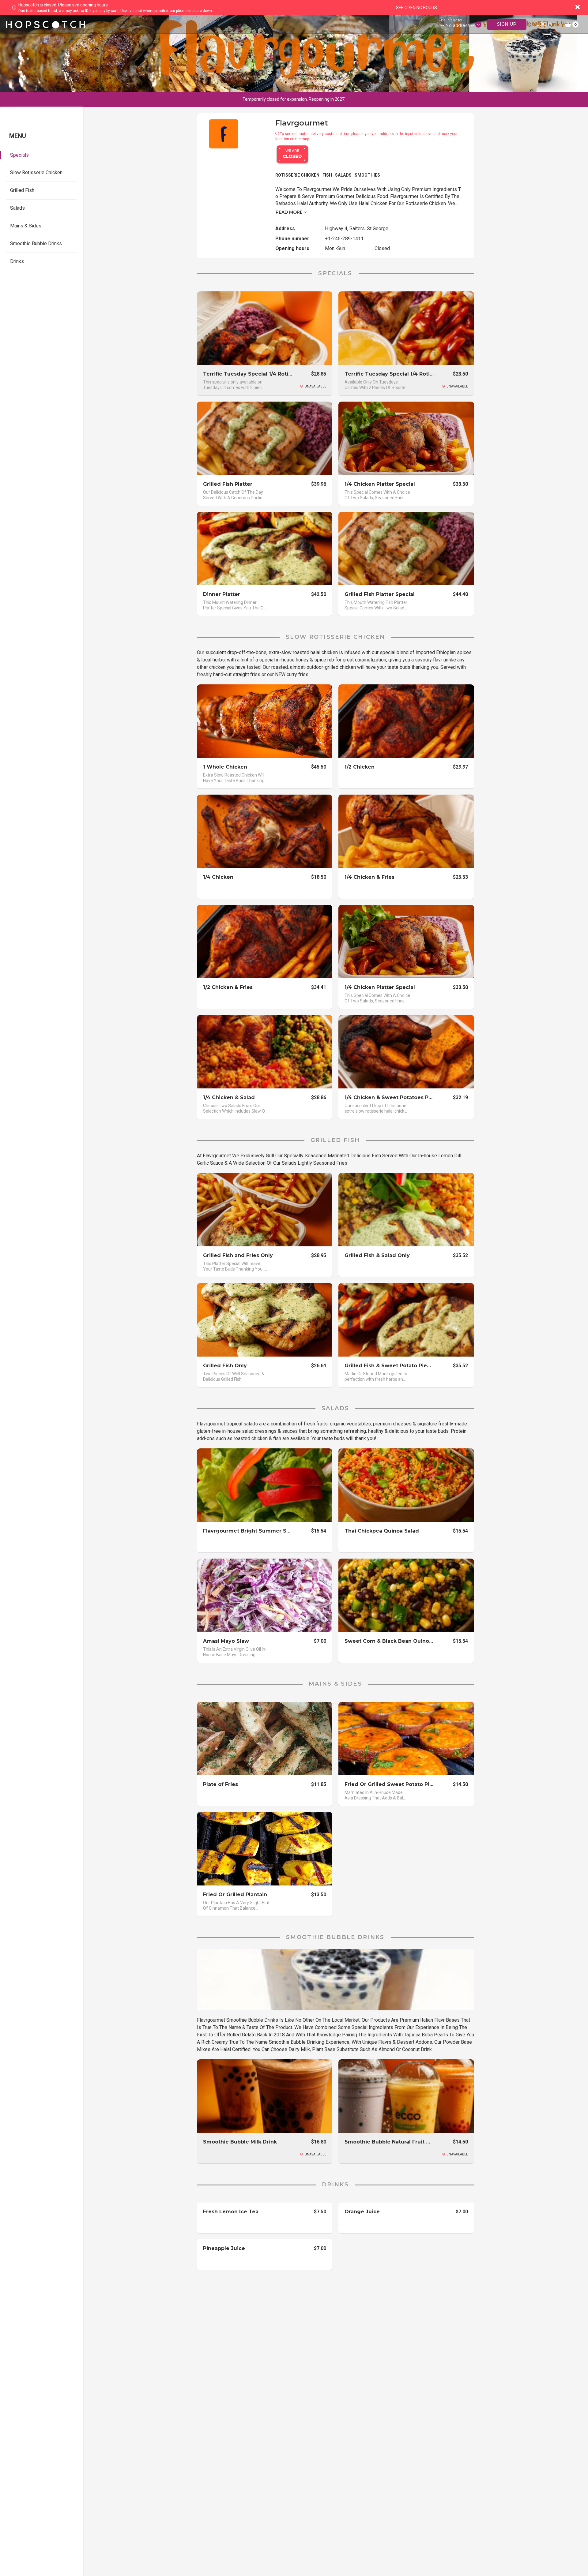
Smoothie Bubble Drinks (36, 243)
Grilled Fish (22, 190)
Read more (289, 212)
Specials (19, 155)
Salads (17, 208)
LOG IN (545, 24)
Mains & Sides (26, 226)
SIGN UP (507, 24)
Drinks (17, 261)
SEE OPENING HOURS (417, 8)
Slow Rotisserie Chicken (36, 172)
